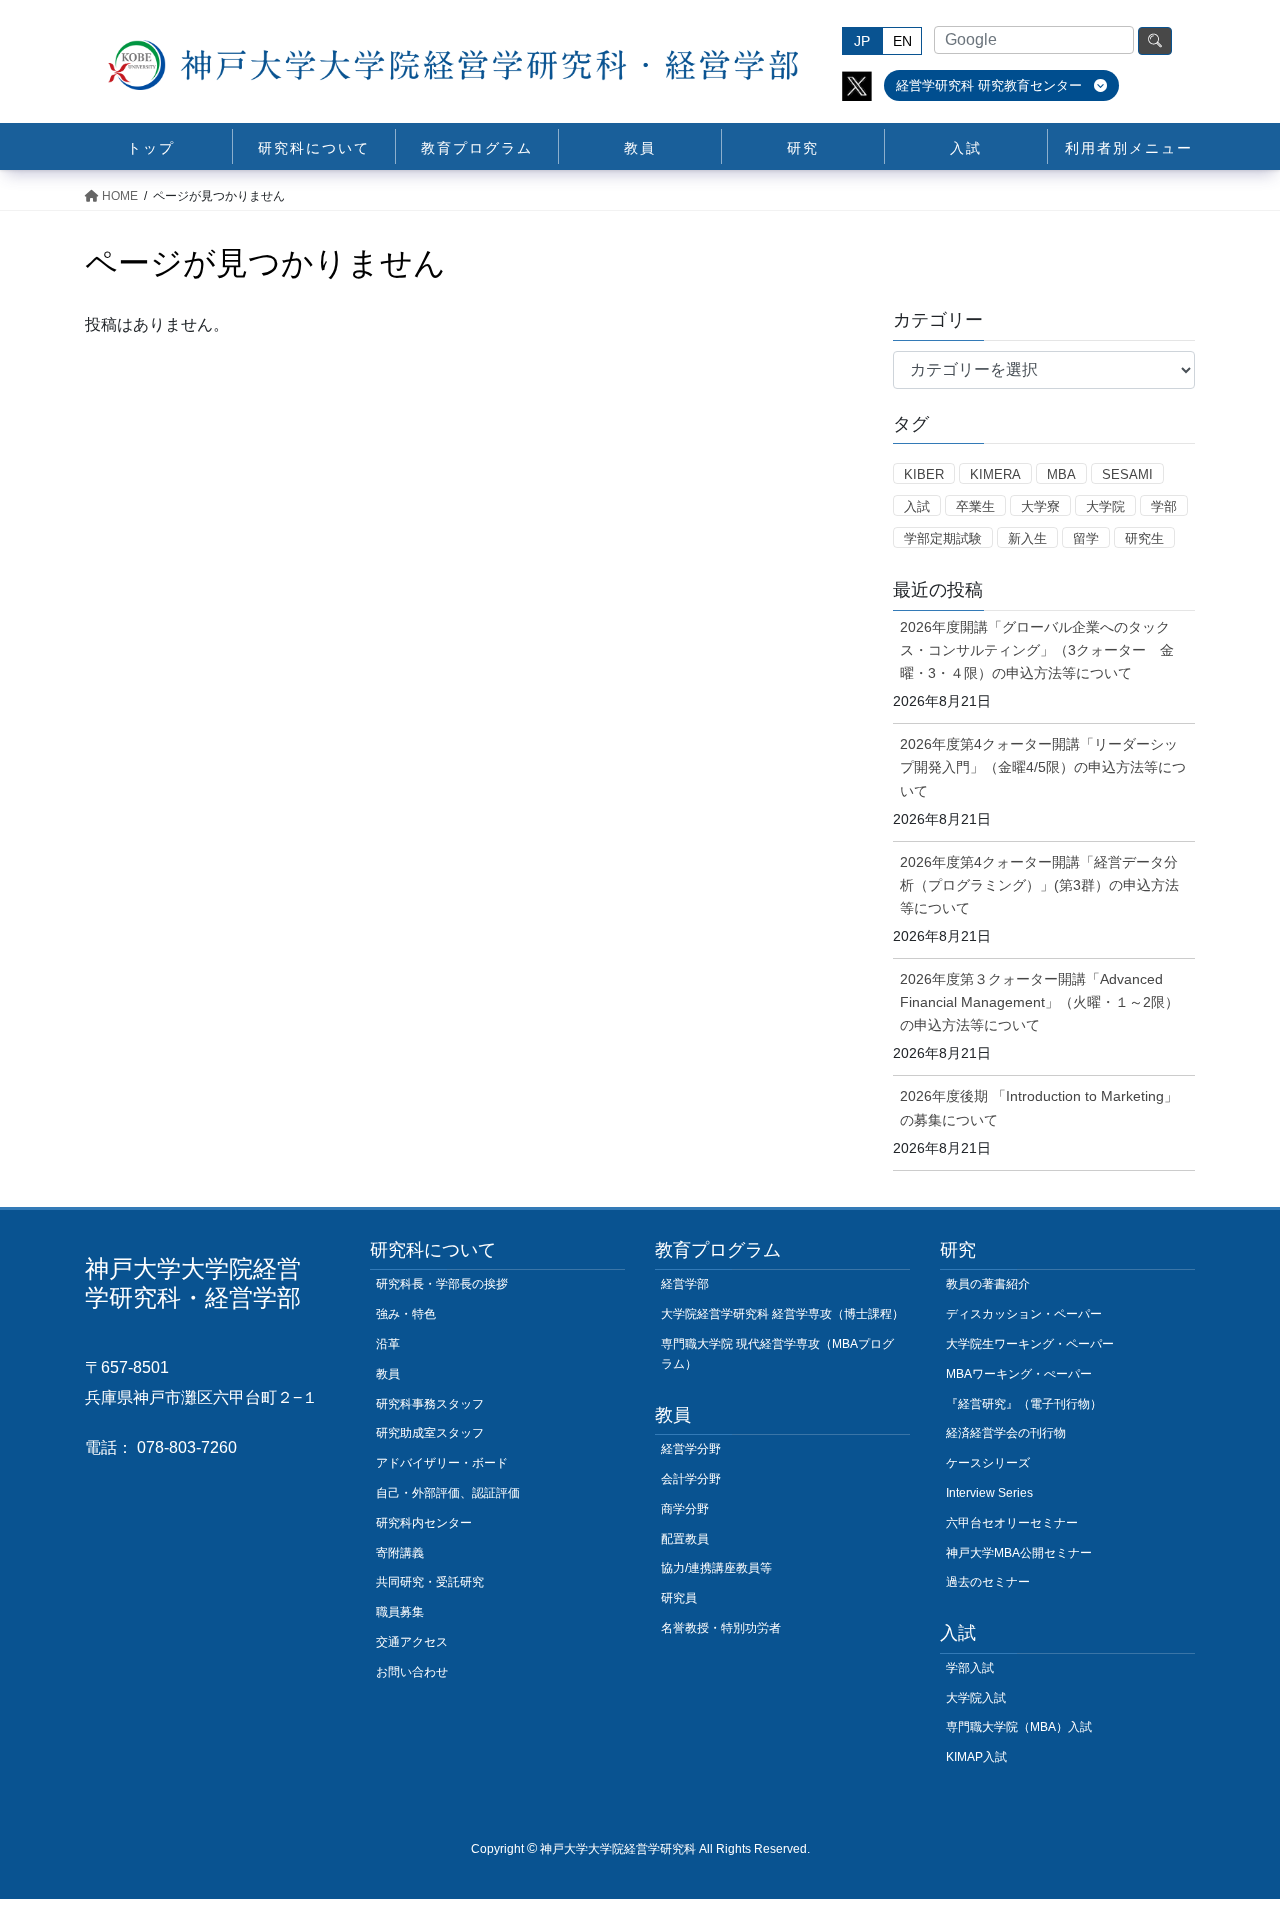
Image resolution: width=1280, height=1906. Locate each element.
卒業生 (975, 506)
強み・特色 (406, 1314)
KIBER (924, 474)
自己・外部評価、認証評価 (448, 1493)
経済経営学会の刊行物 (1006, 1433)
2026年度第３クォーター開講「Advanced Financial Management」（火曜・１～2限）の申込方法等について (1039, 1002)
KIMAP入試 (976, 1757)
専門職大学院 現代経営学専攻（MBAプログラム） (777, 1354)
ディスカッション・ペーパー (1024, 1314)
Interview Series (989, 1493)
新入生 (1027, 538)
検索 (1155, 41)
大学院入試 (976, 1698)
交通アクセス (412, 1642)
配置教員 (685, 1539)
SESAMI (1127, 474)
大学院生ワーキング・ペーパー (1030, 1344)
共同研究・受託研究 (430, 1582)
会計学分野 (691, 1479)
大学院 (1105, 506)
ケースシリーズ (988, 1463)
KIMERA (995, 474)
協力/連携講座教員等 (716, 1568)
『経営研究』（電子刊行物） (1024, 1404)
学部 (1164, 506)
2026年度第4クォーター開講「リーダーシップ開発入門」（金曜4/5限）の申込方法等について (1043, 767)
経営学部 (685, 1284)
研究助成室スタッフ (430, 1433)
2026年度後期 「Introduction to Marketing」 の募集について (1039, 1107)
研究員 (679, 1598)
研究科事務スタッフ (430, 1404)
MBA (1061, 474)
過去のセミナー (988, 1582)
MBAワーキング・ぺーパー (1019, 1374)
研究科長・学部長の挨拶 (442, 1284)
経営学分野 (691, 1449)
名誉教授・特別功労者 (721, 1628)
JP (862, 41)
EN (902, 41)
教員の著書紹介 (988, 1284)
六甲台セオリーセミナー (1012, 1523)
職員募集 (400, 1612)
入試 (917, 506)
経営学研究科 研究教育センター (991, 85)
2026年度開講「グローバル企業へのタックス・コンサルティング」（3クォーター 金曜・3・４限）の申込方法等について (1037, 650)
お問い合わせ (412, 1672)
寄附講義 (400, 1553)
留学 (1086, 538)
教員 (388, 1374)
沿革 (388, 1344)
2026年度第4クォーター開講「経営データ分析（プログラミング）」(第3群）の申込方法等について (1039, 885)
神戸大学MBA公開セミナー (1019, 1553)
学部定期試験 (943, 538)
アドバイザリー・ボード (442, 1463)
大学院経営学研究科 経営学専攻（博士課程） (782, 1314)
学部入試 (970, 1668)
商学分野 (685, 1509)
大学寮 (1040, 506)
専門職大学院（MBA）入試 (1019, 1727)
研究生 (1144, 538)
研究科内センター (424, 1523)
